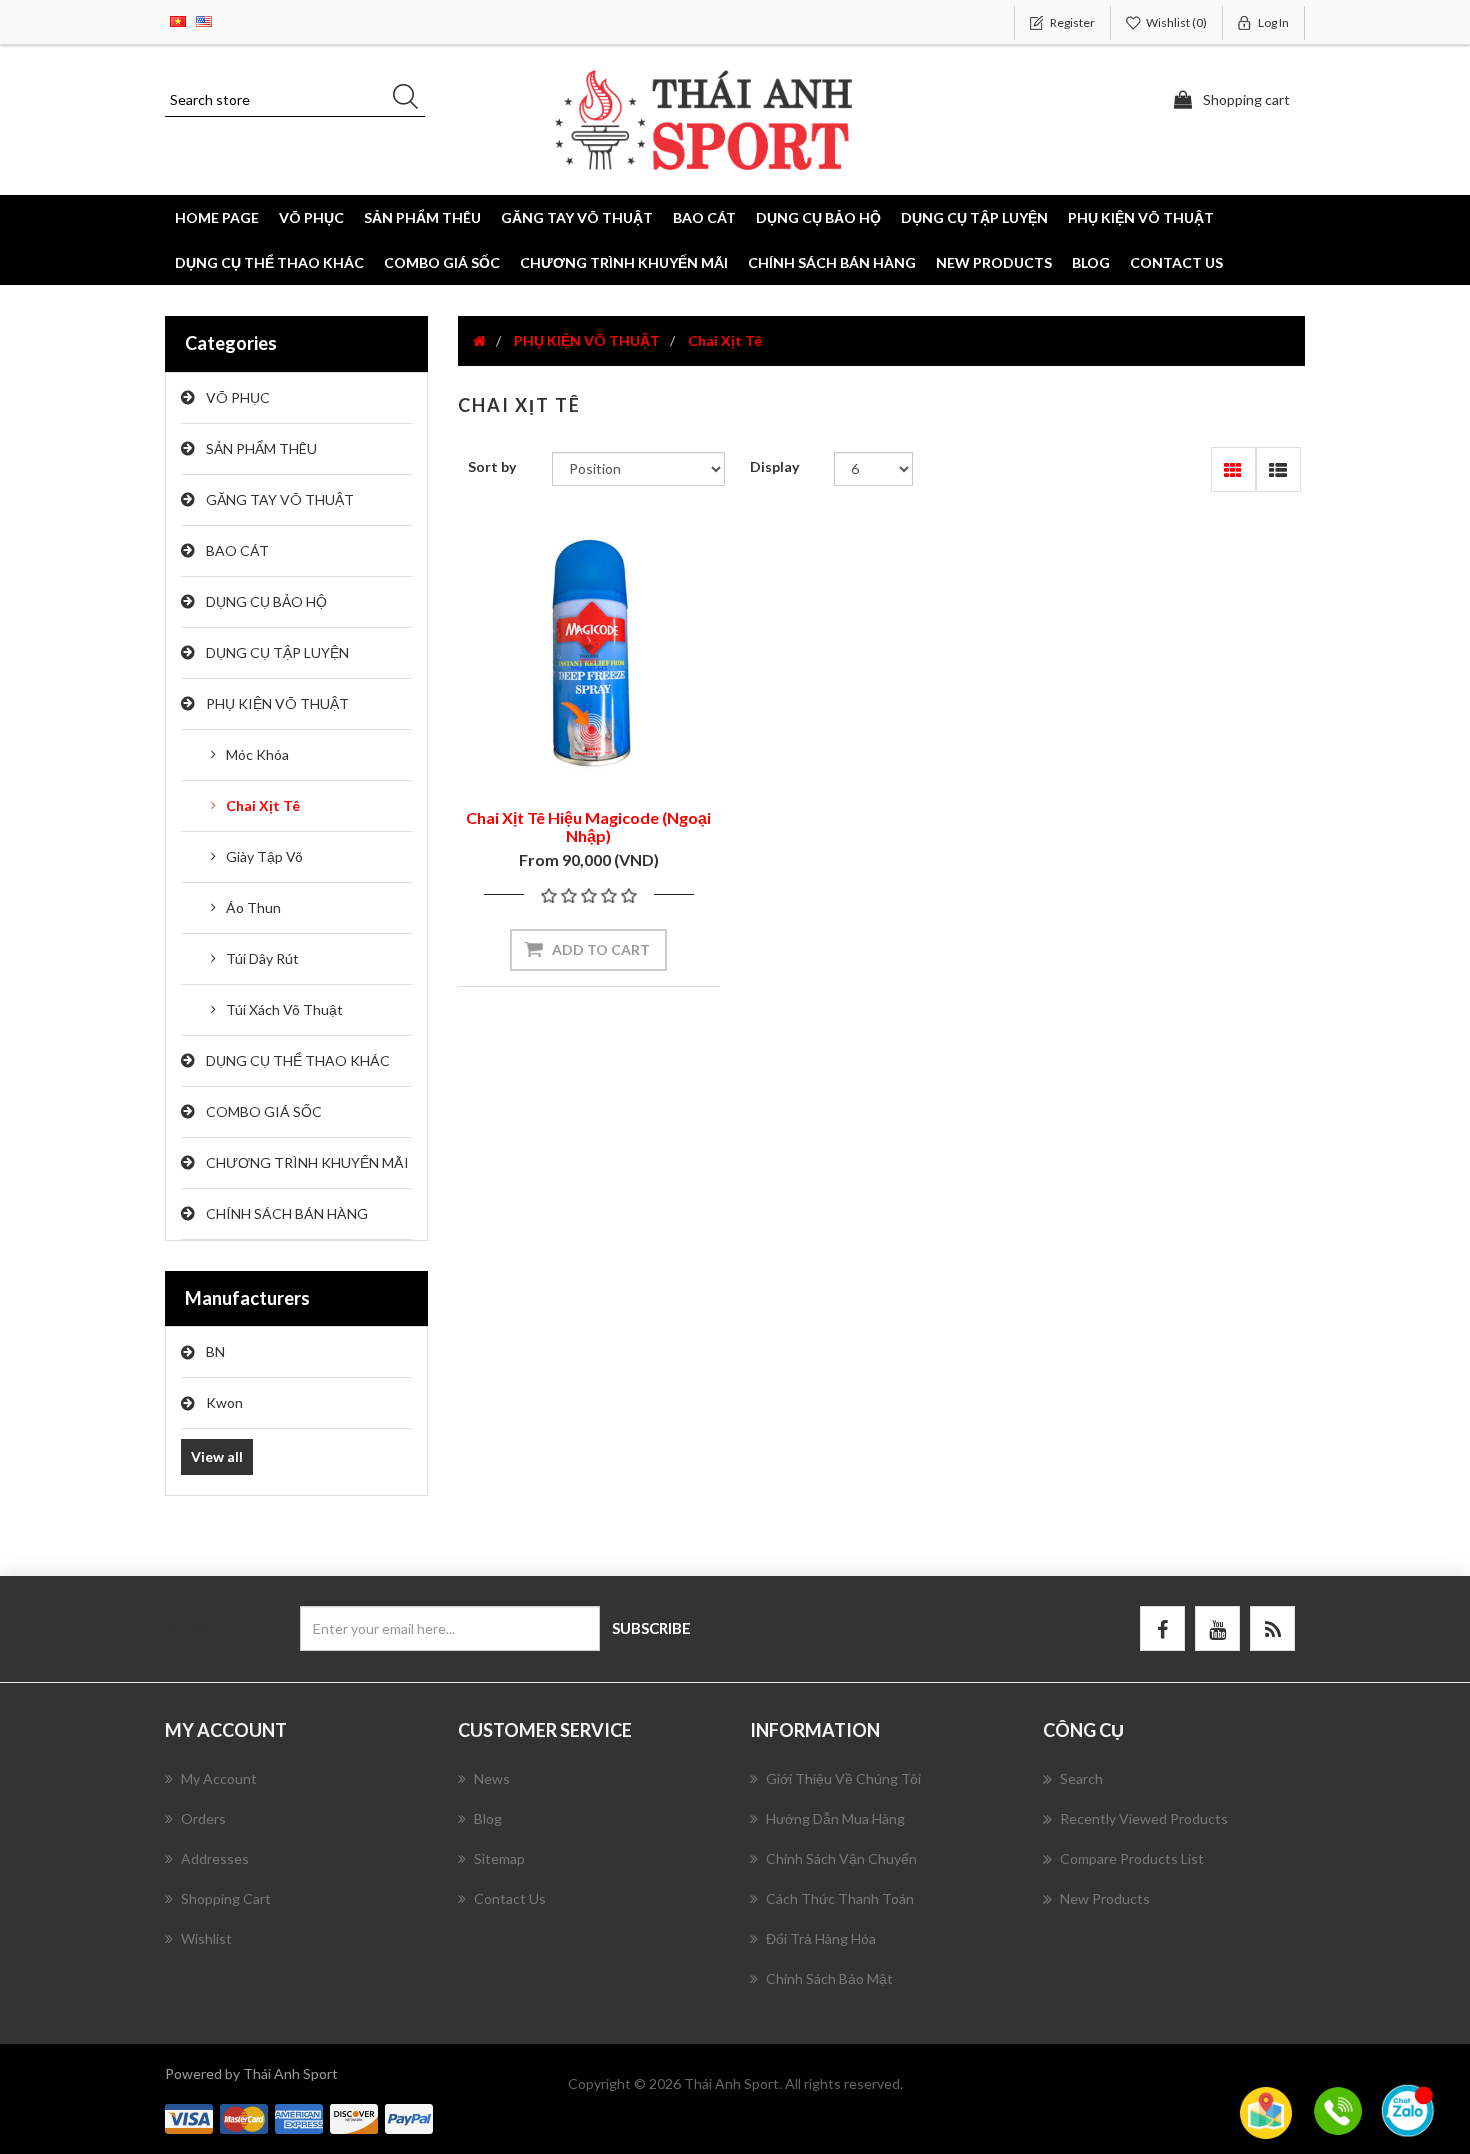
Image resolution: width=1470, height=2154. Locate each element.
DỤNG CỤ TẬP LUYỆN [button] (974, 217)
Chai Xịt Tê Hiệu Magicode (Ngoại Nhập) (588, 826)
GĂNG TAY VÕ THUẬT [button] (577, 217)
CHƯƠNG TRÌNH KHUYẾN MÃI (624, 262)
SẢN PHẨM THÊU (261, 448)
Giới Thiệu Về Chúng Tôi (843, 1778)
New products (994, 262)
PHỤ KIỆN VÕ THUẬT (277, 703)
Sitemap (499, 1858)
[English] (204, 19)
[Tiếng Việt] (178, 19)
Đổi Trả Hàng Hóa (821, 1938)
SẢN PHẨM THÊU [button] (422, 217)
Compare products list (1132, 1858)
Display (774, 466)
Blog (1091, 262)
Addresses (215, 1858)
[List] (1278, 469)
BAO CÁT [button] (704, 217)
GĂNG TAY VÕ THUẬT (280, 499)
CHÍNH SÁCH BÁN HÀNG (832, 262)
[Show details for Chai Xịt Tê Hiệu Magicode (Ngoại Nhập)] (589, 653)
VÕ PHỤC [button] (311, 217)
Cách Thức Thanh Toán (840, 1898)
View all (217, 1456)
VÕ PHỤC (238, 397)
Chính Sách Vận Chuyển (841, 1858)
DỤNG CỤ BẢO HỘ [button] (818, 217)
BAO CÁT (237, 550)
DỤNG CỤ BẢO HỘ (266, 601)
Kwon (224, 1402)
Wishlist (206, 1938)
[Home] (479, 340)
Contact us (1176, 262)
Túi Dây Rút (262, 958)
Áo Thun (253, 907)
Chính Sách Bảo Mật (829, 1978)
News (492, 1778)
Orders (203, 1818)
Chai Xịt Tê (263, 805)
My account (219, 1778)
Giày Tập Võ (264, 856)
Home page (217, 217)
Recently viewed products (1144, 1818)
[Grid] (1233, 469)
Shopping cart (226, 1898)
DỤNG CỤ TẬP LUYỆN (277, 652)
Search (1081, 1778)
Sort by (492, 466)
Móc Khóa (257, 754)
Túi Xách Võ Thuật (284, 1009)
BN (215, 1351)
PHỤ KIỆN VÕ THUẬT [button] (1141, 217)
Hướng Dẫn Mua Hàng (835, 1818)
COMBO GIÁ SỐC (442, 262)
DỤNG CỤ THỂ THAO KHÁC (269, 262)
